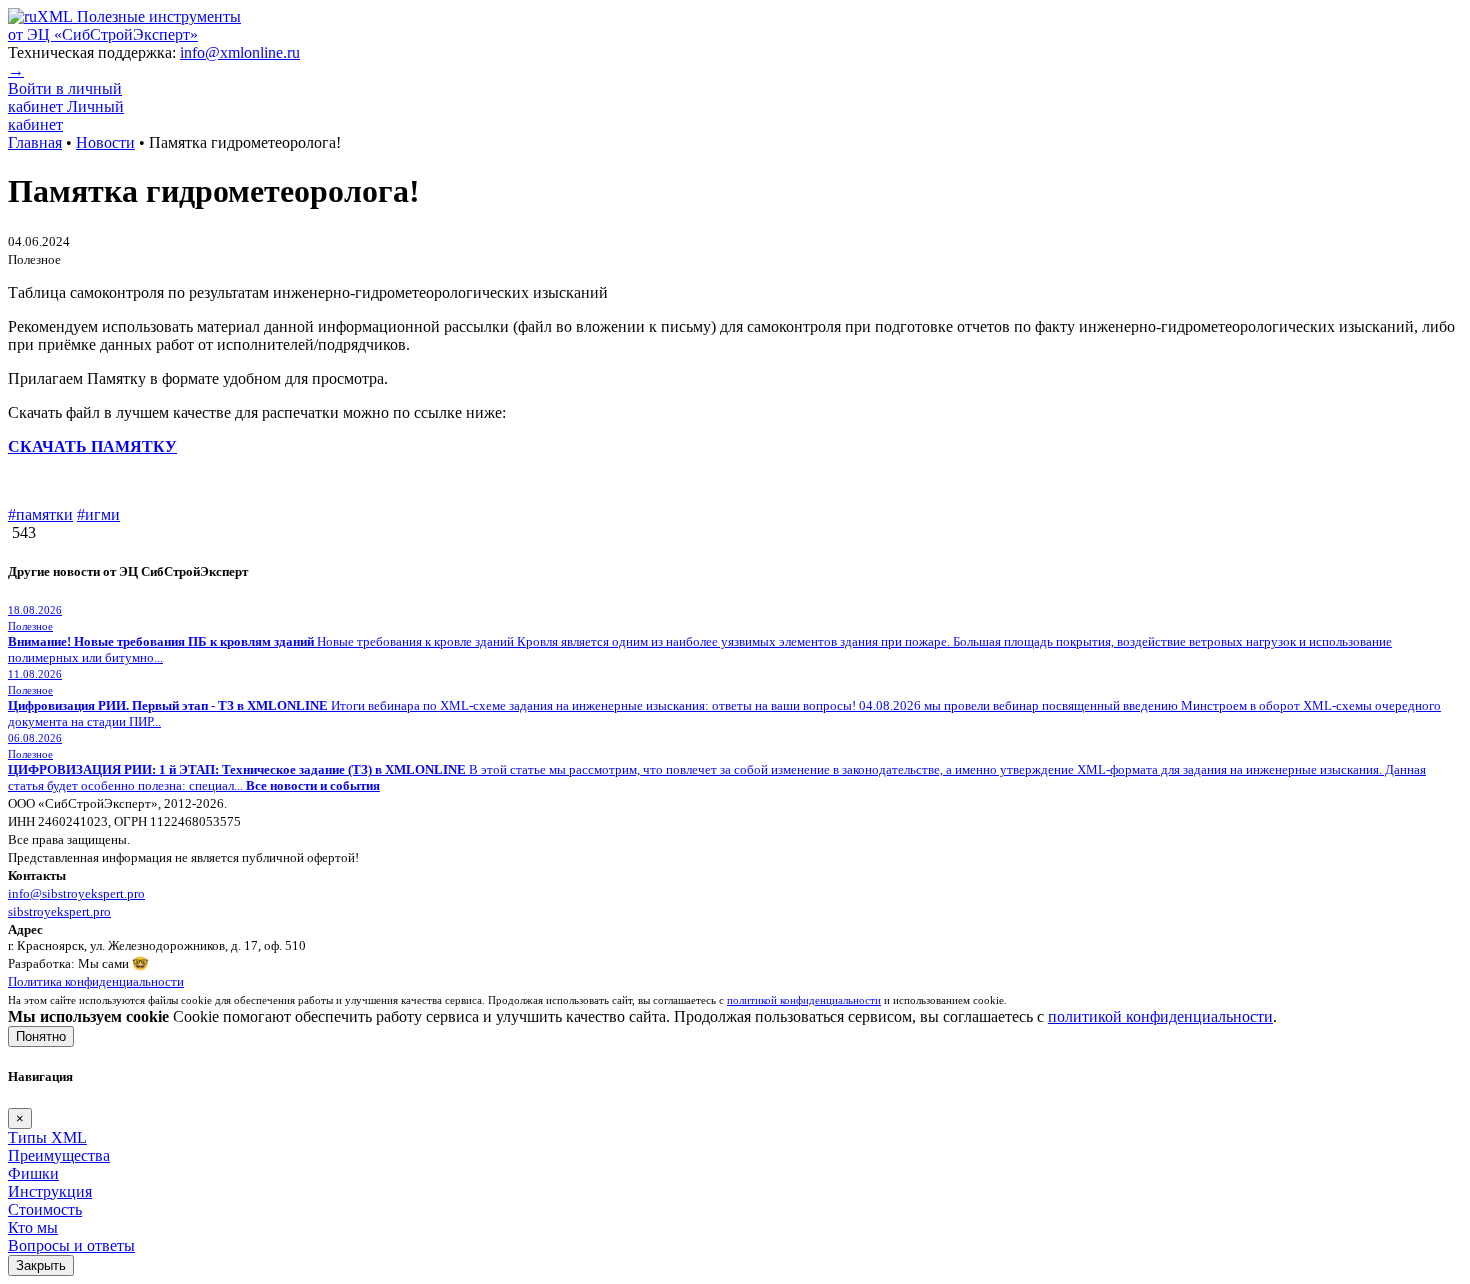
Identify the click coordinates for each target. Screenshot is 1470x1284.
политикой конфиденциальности (1160, 1016)
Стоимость (45, 1209)
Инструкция (50, 1191)
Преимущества (59, 1155)
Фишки (33, 1173)
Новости (105, 142)
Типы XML (47, 1137)
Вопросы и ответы (71, 1245)
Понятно (41, 1036)
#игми (98, 514)
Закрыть (41, 1265)
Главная (35, 142)
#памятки (40, 514)
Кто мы (33, 1227)
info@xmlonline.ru (240, 52)
